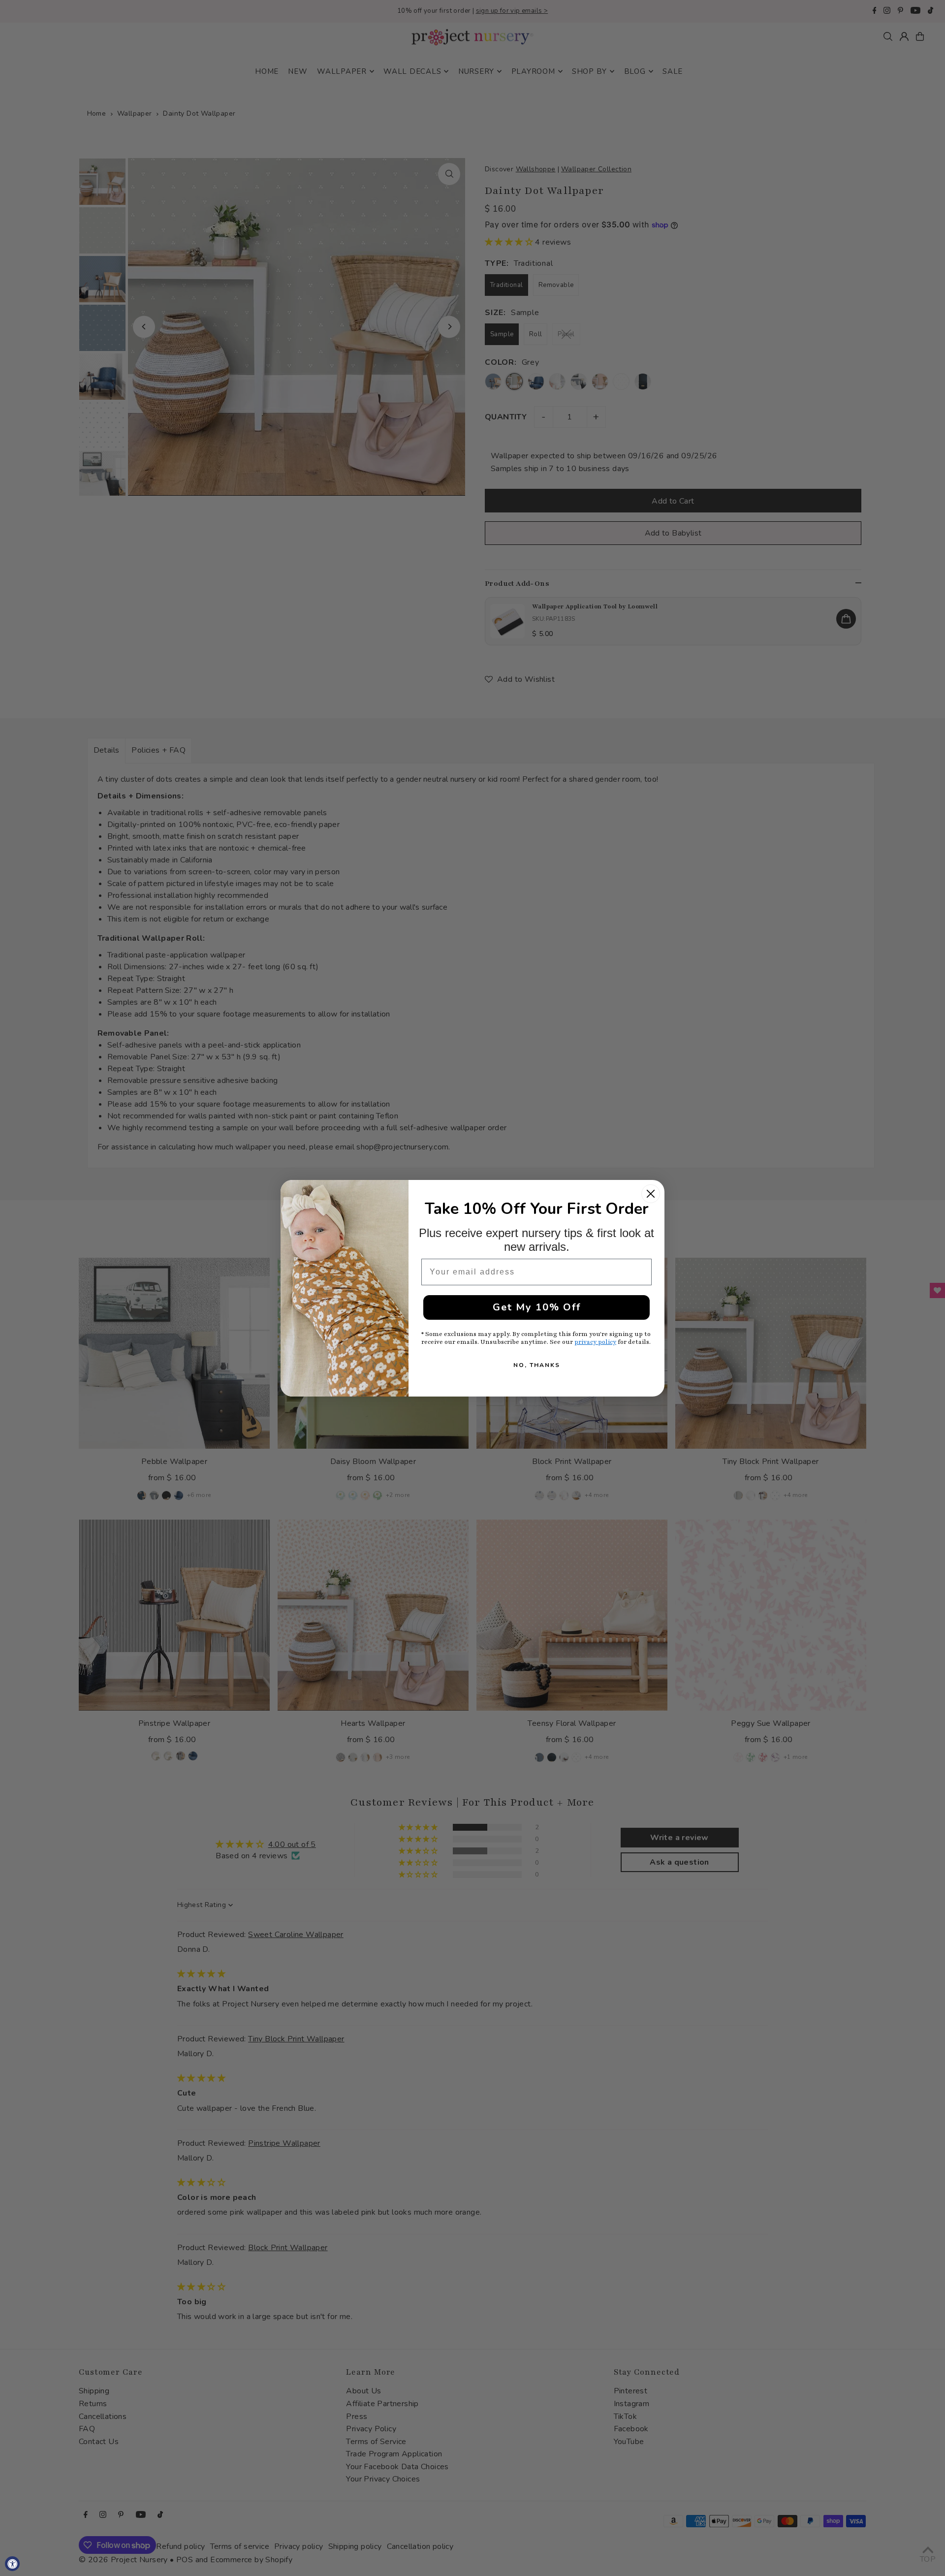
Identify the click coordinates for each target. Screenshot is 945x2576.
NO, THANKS (537, 1365)
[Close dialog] (651, 1194)
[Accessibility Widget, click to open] (12, 2564)
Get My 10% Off (537, 1307)
